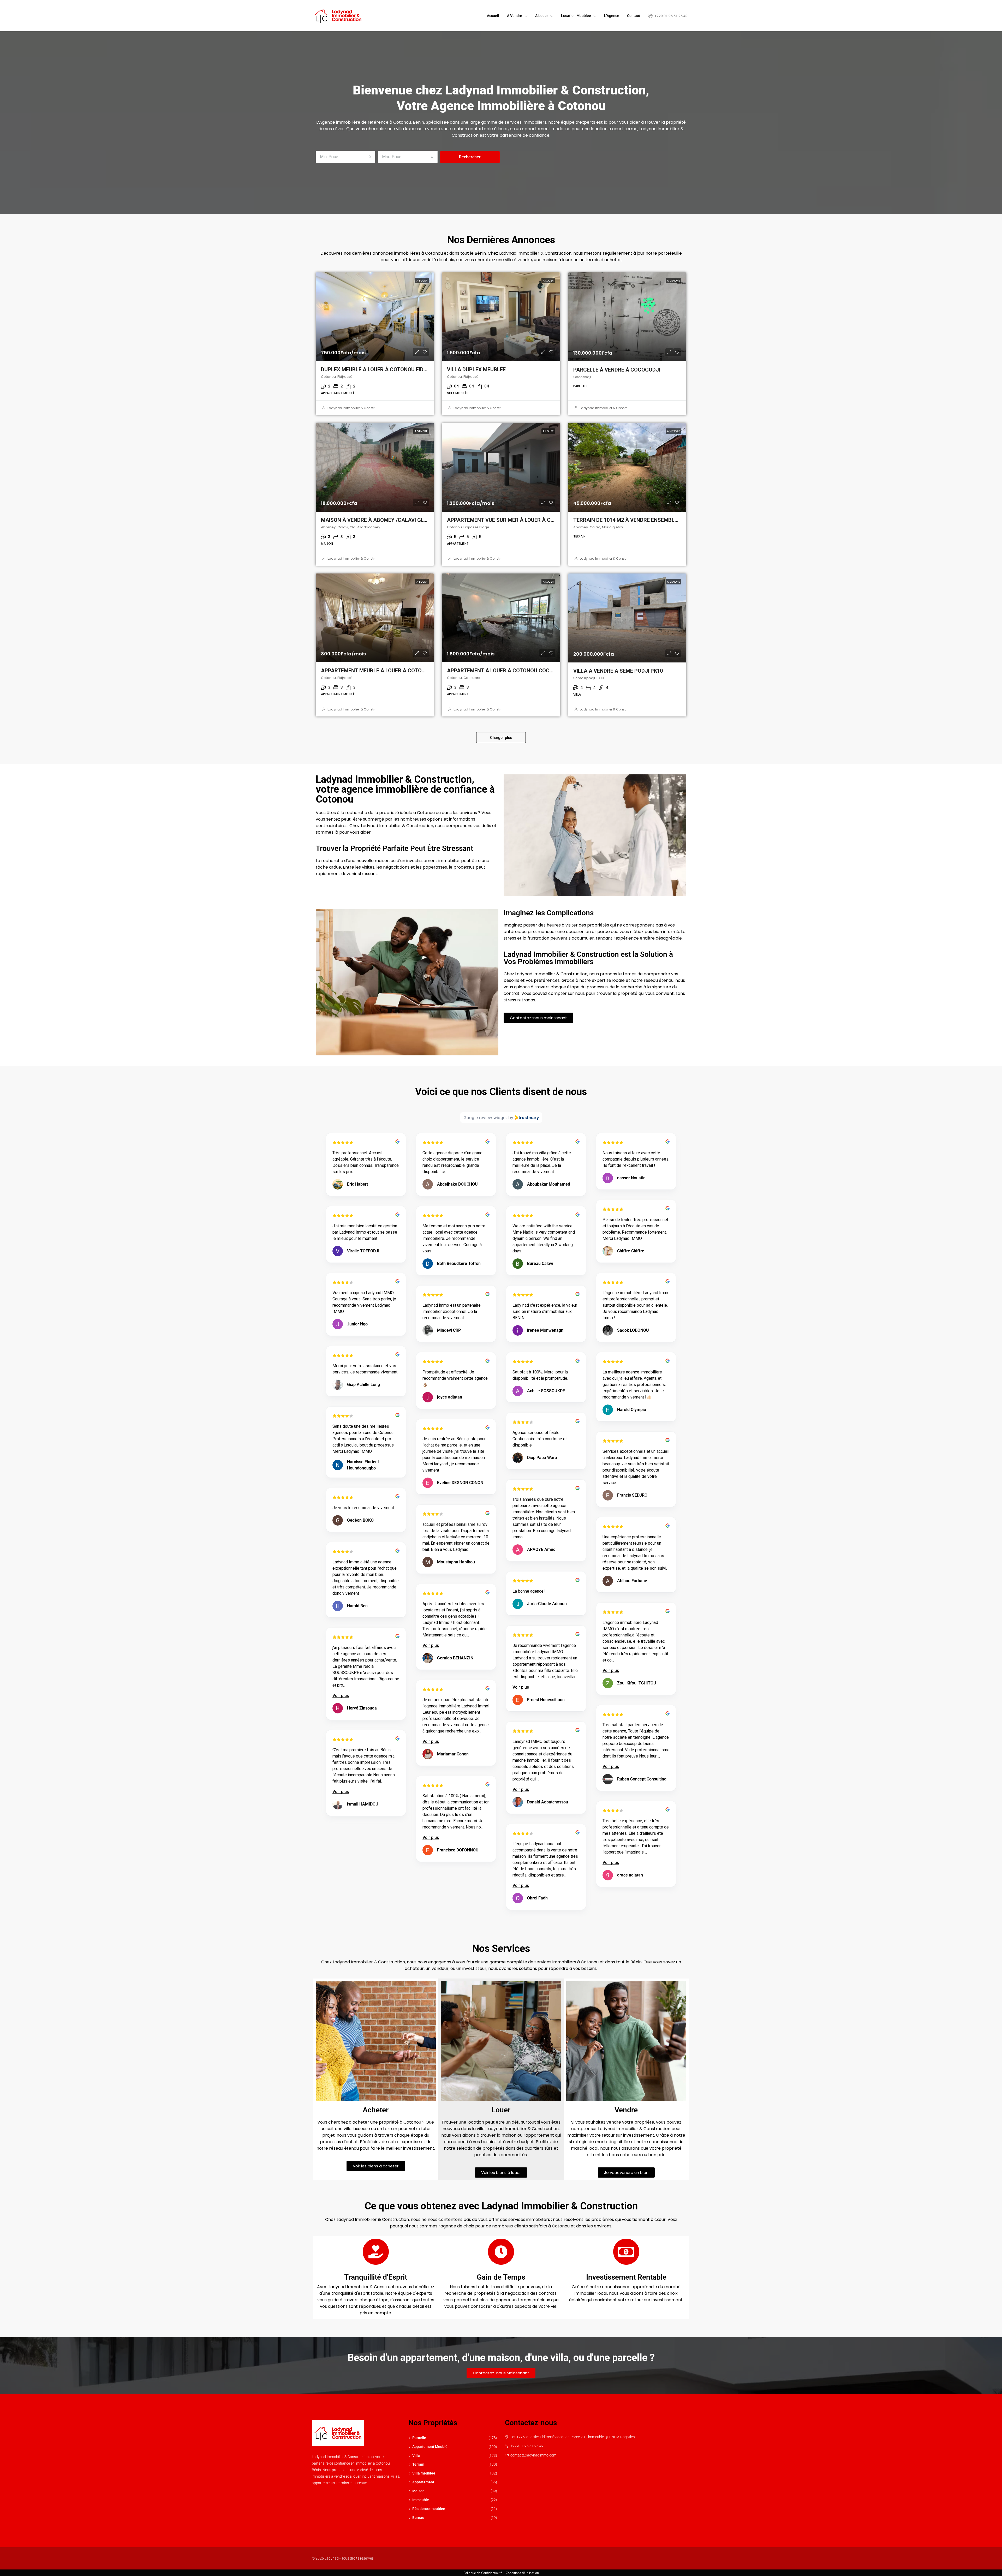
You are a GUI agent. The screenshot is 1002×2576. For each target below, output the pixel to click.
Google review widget (485, 1117)
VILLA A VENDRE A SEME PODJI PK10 (618, 671)
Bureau (418, 2518)
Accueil (493, 16)
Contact (634, 16)
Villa (416, 2455)
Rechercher (470, 157)
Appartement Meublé (430, 2447)
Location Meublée (576, 16)
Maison (418, 2491)
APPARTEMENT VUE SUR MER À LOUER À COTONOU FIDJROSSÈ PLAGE (533, 520)
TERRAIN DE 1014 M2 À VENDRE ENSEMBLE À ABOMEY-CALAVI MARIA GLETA (667, 520)
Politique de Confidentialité (483, 2573)
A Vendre (515, 16)
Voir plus (431, 1645)
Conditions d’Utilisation (522, 2573)
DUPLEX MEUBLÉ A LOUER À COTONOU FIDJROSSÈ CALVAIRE (395, 369)
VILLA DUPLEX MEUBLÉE (476, 369)
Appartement (423, 2482)
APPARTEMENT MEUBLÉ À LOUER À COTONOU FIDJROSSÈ (391, 671)
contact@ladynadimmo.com (533, 2455)
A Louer (542, 16)
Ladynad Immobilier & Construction (356, 408)
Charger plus (501, 738)
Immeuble (421, 2500)
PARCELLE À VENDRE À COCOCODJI (617, 370)
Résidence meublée (429, 2509)
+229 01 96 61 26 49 (671, 16)
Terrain (418, 2464)
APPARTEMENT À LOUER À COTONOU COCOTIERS (507, 671)
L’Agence (612, 16)
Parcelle (419, 2438)
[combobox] (345, 157)
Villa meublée (424, 2473)
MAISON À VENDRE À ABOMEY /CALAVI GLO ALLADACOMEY (394, 520)
